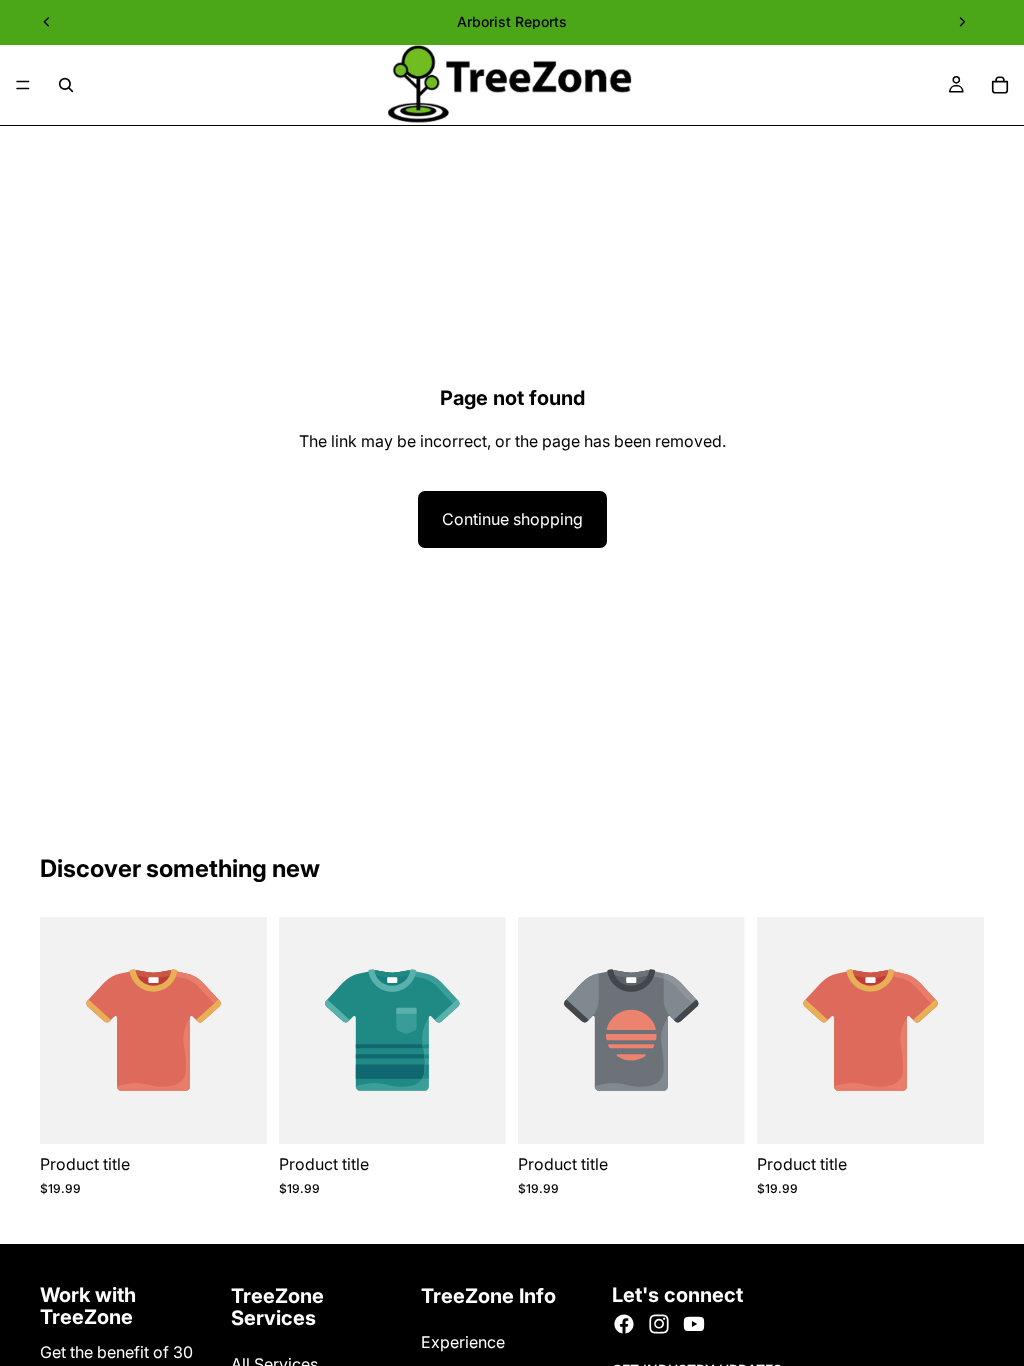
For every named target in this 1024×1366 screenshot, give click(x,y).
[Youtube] (694, 1324)
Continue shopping (512, 519)
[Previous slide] (47, 22)
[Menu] (23, 85)
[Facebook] (624, 1324)
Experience (463, 1342)
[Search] (66, 85)
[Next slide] (962, 22)
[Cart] (1000, 85)
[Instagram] (659, 1324)
